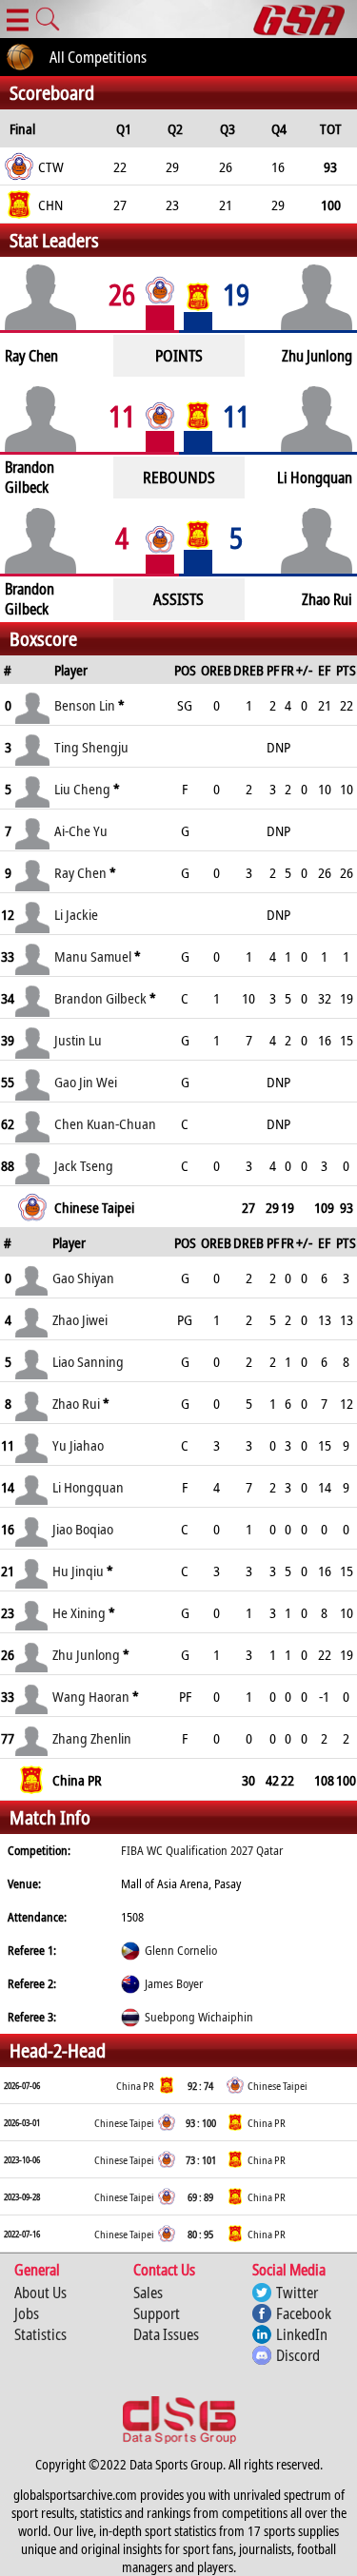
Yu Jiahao (78, 1445)
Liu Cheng (82, 789)
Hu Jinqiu (78, 1571)
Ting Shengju (91, 747)
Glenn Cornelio (181, 1950)
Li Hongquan (88, 1487)
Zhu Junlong (86, 1654)
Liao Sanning (88, 1361)
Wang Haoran (91, 1696)
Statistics (40, 2334)
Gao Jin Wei (86, 1082)
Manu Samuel (94, 956)
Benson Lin (85, 705)
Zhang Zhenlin (92, 1738)
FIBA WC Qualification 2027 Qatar (202, 1850)
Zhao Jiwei (80, 1319)
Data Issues (166, 2334)
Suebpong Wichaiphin (199, 2017)
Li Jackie (76, 914)
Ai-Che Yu (81, 830)
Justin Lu (78, 1040)
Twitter (297, 2293)
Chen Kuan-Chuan (105, 1123)
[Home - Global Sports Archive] (305, 19)
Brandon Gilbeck (100, 998)
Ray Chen (80, 872)
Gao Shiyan (83, 1278)
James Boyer (174, 1983)
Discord (298, 2355)
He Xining (79, 1612)
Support (157, 2313)
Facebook (304, 2313)
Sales (148, 2293)
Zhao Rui (76, 1403)
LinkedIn (302, 2334)
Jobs (27, 2313)
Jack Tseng (84, 1165)
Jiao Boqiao (83, 1529)
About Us (40, 2293)
